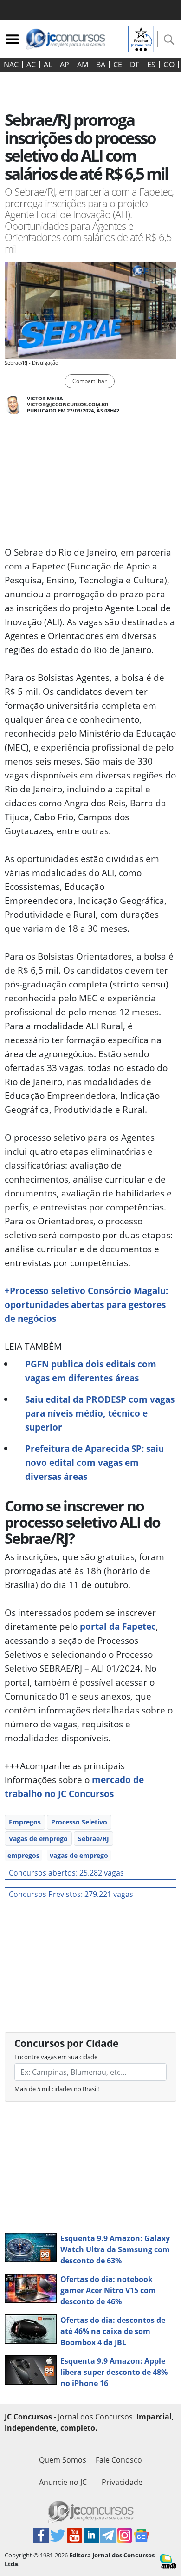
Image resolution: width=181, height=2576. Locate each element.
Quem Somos (63, 2460)
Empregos (25, 1822)
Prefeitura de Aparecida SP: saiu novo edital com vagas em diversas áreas (94, 1462)
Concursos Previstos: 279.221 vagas (71, 1894)
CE (118, 65)
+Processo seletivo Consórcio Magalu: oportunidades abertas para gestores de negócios (86, 1304)
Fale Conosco (119, 2460)
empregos (23, 1855)
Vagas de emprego (38, 1839)
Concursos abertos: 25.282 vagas (66, 1873)
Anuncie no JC (63, 2482)
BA (101, 65)
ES (151, 65)
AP (65, 65)
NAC (11, 65)
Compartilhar (90, 381)
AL (48, 65)
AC (31, 65)
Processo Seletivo (79, 1822)
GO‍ (169, 65)
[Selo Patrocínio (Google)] (141, 38)
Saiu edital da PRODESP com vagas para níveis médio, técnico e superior (100, 1413)
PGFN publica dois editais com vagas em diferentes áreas (91, 1371)
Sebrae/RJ (94, 1839)
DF (135, 65)
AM (83, 65)
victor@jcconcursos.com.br (68, 404)
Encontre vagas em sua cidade (56, 2057)
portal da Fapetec (118, 1626)
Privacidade (122, 2482)
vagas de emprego (79, 1855)
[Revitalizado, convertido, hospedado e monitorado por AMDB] (168, 2561)
